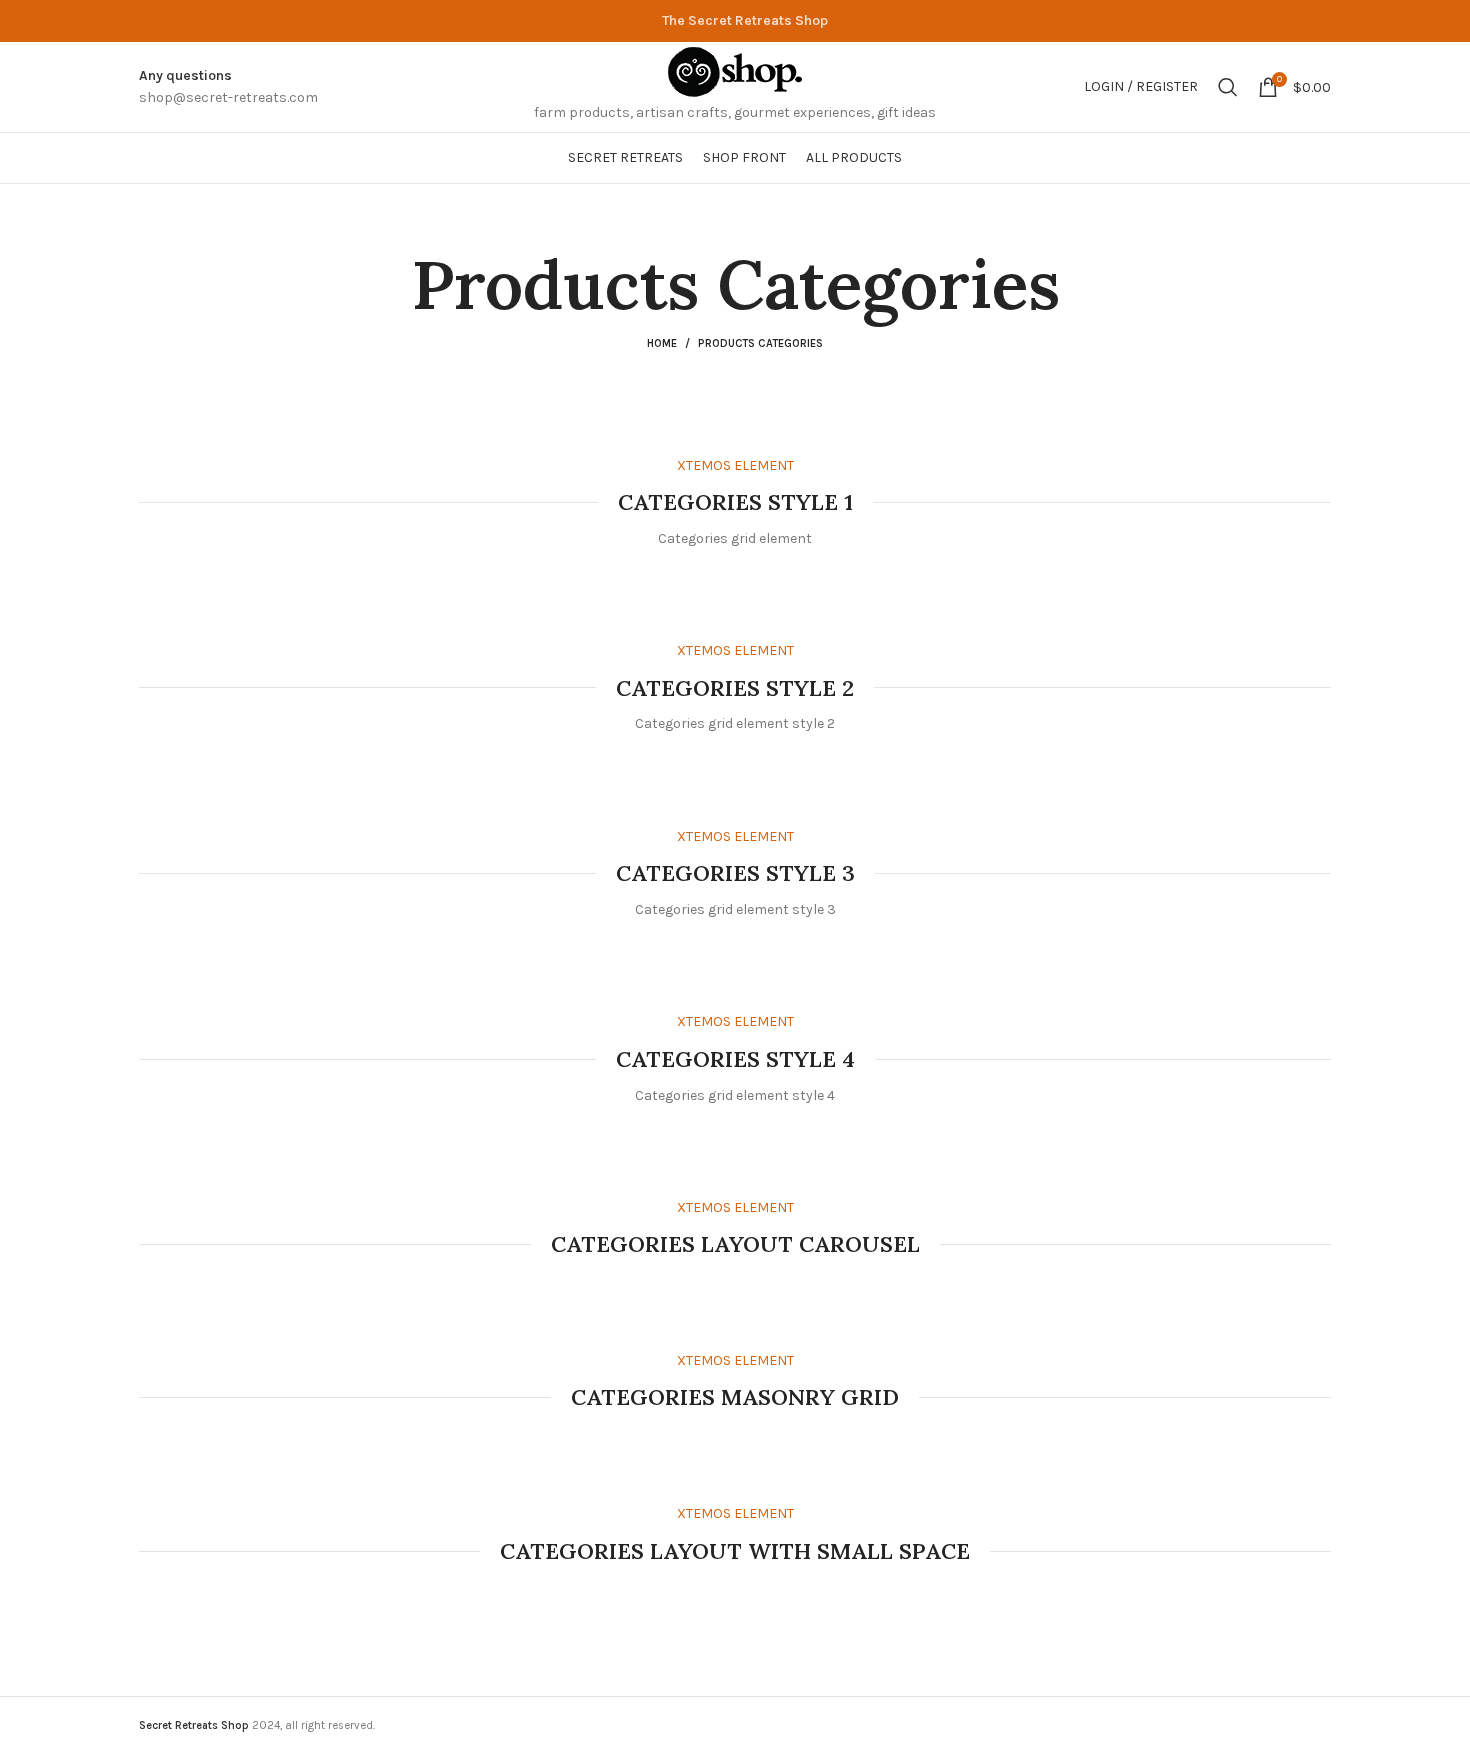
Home (662, 343)
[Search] (1228, 87)
